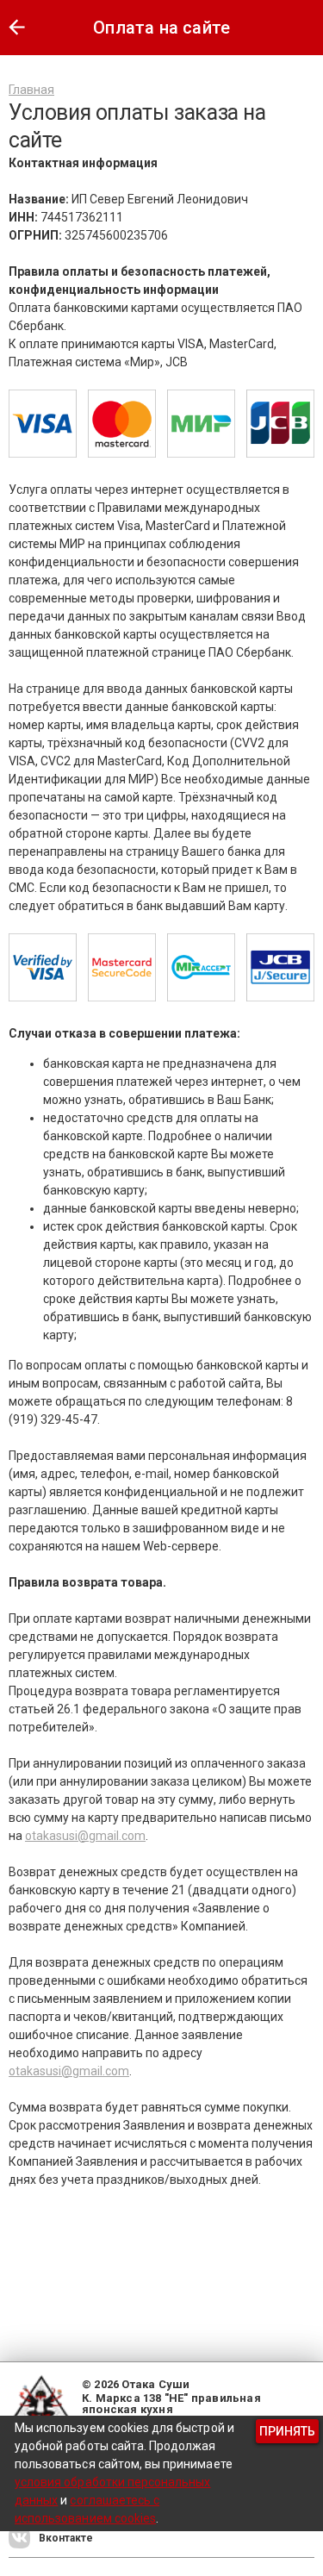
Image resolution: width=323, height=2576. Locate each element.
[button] (16, 28)
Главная (31, 90)
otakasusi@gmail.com (85, 1836)
